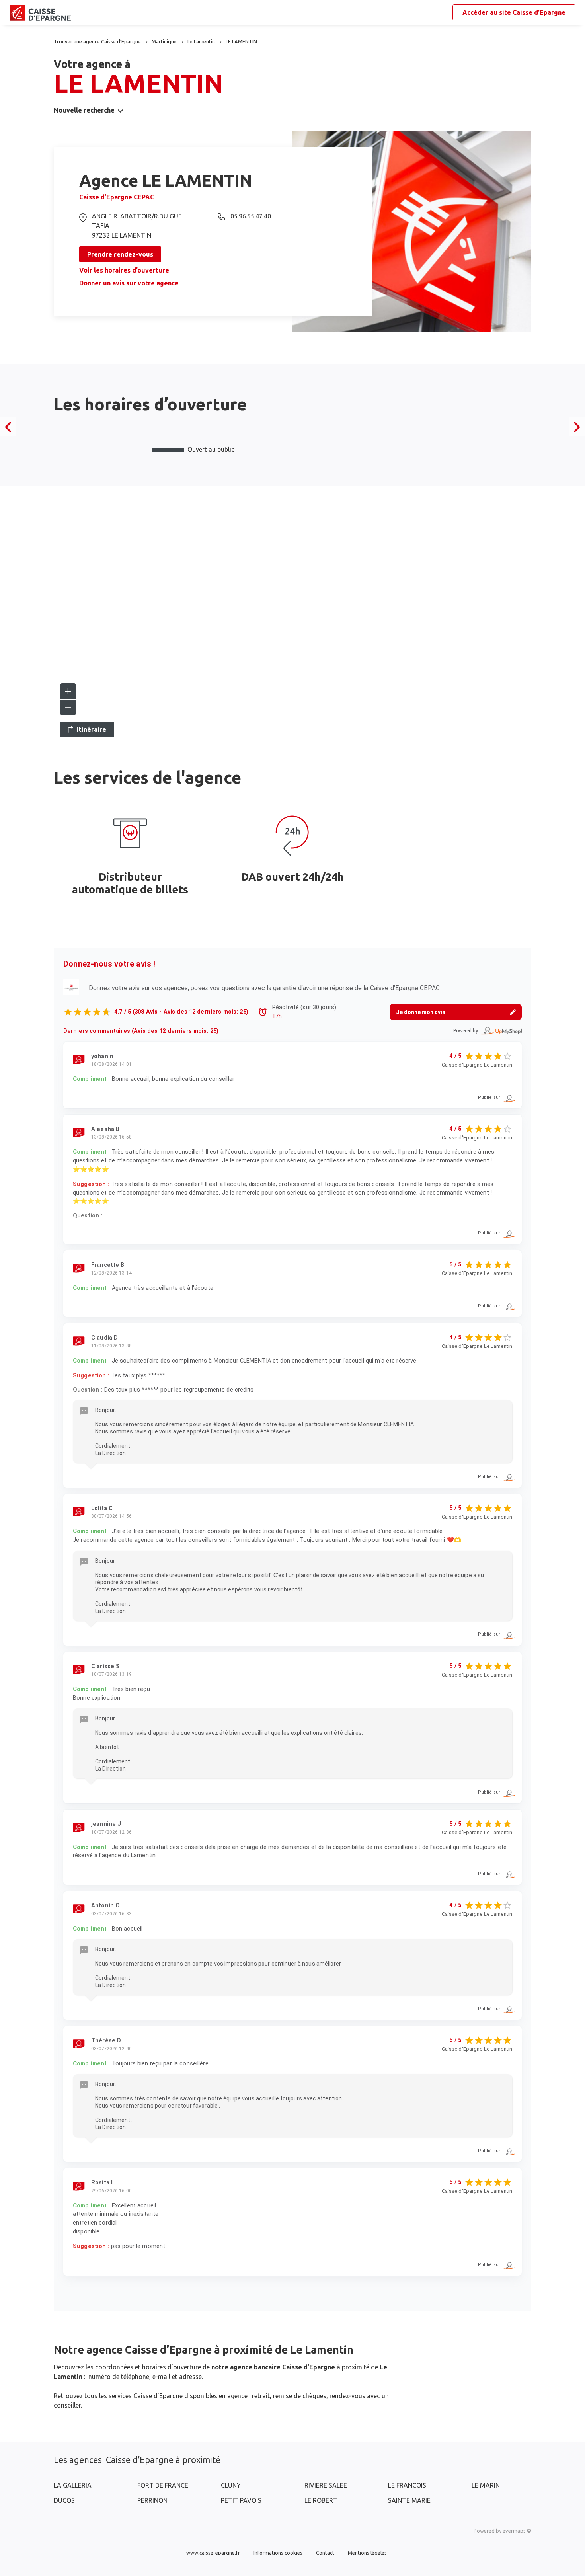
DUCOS (64, 2500)
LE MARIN (486, 2485)
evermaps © (517, 2531)
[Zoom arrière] (68, 707)
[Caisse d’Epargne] (16, 13)
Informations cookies (278, 2553)
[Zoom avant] (68, 691)
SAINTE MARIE (409, 2500)
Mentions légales (367, 2553)
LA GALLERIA (73, 2485)
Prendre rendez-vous (120, 254)
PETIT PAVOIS (241, 2500)
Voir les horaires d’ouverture (124, 270)
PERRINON (152, 2500)
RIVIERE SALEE (326, 2485)
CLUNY (231, 2485)
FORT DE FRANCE (163, 2485)
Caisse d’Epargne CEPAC (117, 197)
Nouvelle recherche (84, 110)
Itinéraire (92, 729)
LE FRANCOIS (407, 2485)
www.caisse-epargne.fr (213, 2553)
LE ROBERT (321, 2500)
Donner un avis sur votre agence (129, 283)
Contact (325, 2553)
